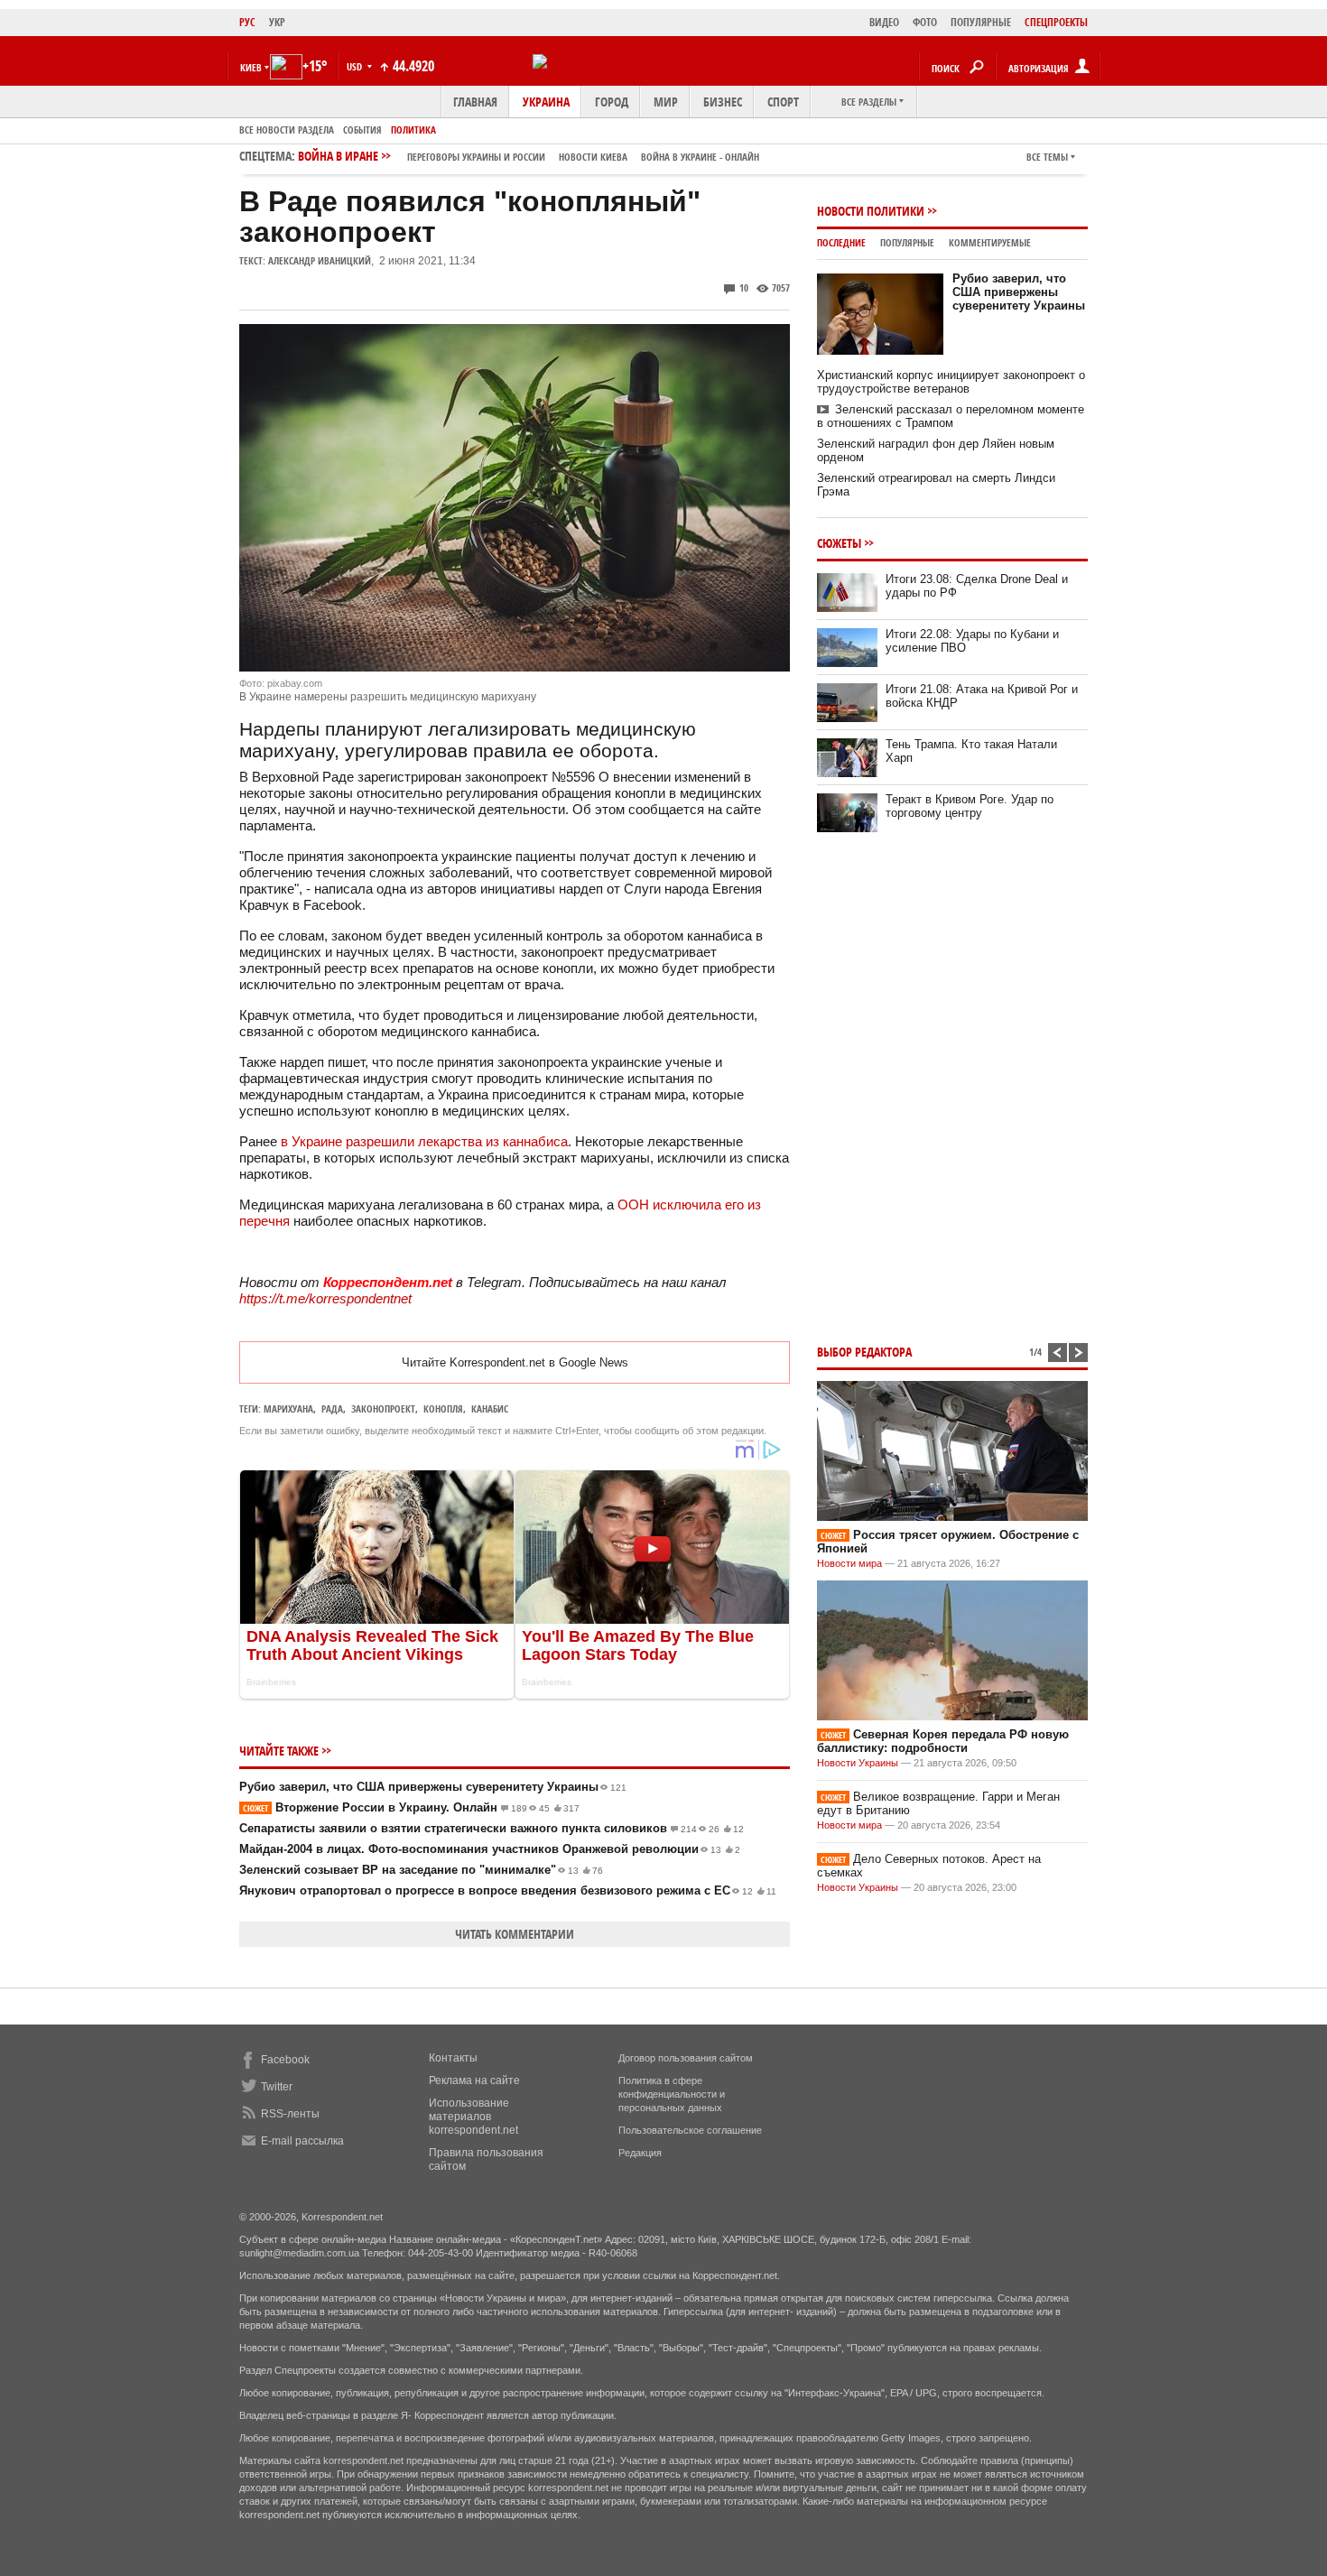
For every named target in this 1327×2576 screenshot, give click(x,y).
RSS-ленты (290, 2114)
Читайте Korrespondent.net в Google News (515, 1362)
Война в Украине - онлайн (700, 157)
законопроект (383, 1408)
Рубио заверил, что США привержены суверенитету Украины (433, 1787)
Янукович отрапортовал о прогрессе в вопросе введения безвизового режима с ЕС (508, 1890)
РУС (247, 22)
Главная (475, 102)
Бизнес (723, 102)
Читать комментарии (515, 1934)
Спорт (783, 102)
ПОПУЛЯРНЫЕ (981, 22)
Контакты (453, 2058)
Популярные (907, 242)
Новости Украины (858, 1763)
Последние (841, 242)
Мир (666, 102)
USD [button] (356, 66)
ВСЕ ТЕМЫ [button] (1047, 157)
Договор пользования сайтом (686, 2058)
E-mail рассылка (302, 2141)
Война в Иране (529, 156)
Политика (413, 130)
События (362, 130)
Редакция (640, 2153)
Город (612, 102)
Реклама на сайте (474, 2080)
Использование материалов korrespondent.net (473, 2117)
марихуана (288, 1408)
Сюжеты (839, 543)
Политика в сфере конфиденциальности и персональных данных (672, 2094)
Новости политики (871, 211)
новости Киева (593, 157)
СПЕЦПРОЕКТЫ (1056, 22)
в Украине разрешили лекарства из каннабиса (424, 1141)
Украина (546, 102)
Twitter (277, 2087)
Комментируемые (990, 242)
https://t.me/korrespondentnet (325, 1298)
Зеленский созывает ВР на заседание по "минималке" (421, 1870)
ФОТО (925, 22)
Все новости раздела (287, 130)
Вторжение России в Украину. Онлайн (411, 1807)
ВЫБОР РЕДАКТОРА (864, 1352)
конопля (443, 1408)
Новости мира (849, 1563)
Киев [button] (251, 67)
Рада (332, 1408)
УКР (277, 22)
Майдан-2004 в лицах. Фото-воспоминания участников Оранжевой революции (490, 1849)
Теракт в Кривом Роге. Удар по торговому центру (970, 806)
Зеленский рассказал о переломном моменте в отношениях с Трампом (951, 416)
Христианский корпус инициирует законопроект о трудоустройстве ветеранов (951, 382)
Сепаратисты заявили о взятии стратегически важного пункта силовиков (492, 1828)
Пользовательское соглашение (690, 2130)
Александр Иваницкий (320, 260)
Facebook (285, 2060)
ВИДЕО (884, 22)
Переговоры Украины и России (476, 157)
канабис (490, 1408)
